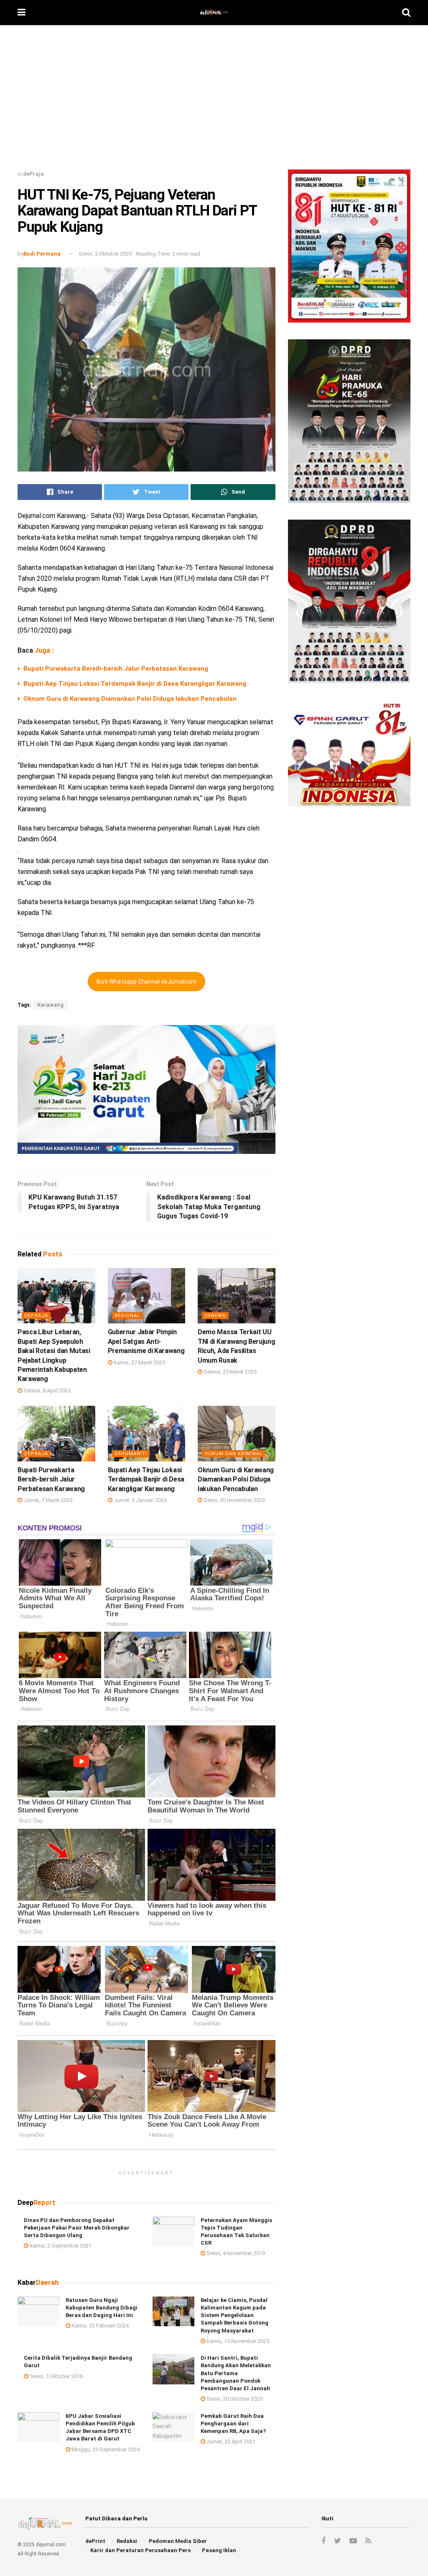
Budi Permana (42, 254)
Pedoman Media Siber (178, 2541)
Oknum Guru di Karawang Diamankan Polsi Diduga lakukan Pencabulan (130, 699)
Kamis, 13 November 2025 (237, 2341)
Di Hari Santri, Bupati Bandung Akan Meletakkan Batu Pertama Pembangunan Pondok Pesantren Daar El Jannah (236, 2373)
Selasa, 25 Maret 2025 (229, 1372)
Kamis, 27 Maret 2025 (139, 1362)
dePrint (95, 2541)
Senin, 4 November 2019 (235, 2253)
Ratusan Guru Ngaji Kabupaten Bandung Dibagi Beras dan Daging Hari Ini (102, 2308)
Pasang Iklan (219, 2550)
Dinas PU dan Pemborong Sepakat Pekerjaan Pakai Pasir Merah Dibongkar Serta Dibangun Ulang (77, 2228)
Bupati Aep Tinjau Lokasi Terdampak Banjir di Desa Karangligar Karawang (135, 684)
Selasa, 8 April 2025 (46, 1391)
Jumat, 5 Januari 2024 (140, 1500)
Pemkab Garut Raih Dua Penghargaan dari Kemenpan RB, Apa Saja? (233, 2423)
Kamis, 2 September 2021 (60, 2246)
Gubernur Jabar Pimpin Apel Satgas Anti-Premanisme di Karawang (146, 1341)
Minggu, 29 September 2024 (105, 2449)
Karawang (51, 1005)
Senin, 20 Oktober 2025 (234, 2399)
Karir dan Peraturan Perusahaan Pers (140, 2550)
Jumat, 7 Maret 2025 (47, 1500)
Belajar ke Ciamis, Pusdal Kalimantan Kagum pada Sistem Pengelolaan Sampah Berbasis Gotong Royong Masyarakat (234, 2315)
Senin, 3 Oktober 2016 (56, 2376)
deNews (215, 1316)
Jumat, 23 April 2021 (230, 2441)
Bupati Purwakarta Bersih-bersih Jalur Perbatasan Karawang (116, 669)
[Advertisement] (214, 100)
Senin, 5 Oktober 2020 (105, 254)
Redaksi (127, 2541)
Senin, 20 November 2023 (234, 1500)
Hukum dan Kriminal (233, 1454)
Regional (127, 1316)
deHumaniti (131, 1454)
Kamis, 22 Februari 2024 (99, 2326)
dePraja (33, 174)
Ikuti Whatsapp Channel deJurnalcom (146, 982)
